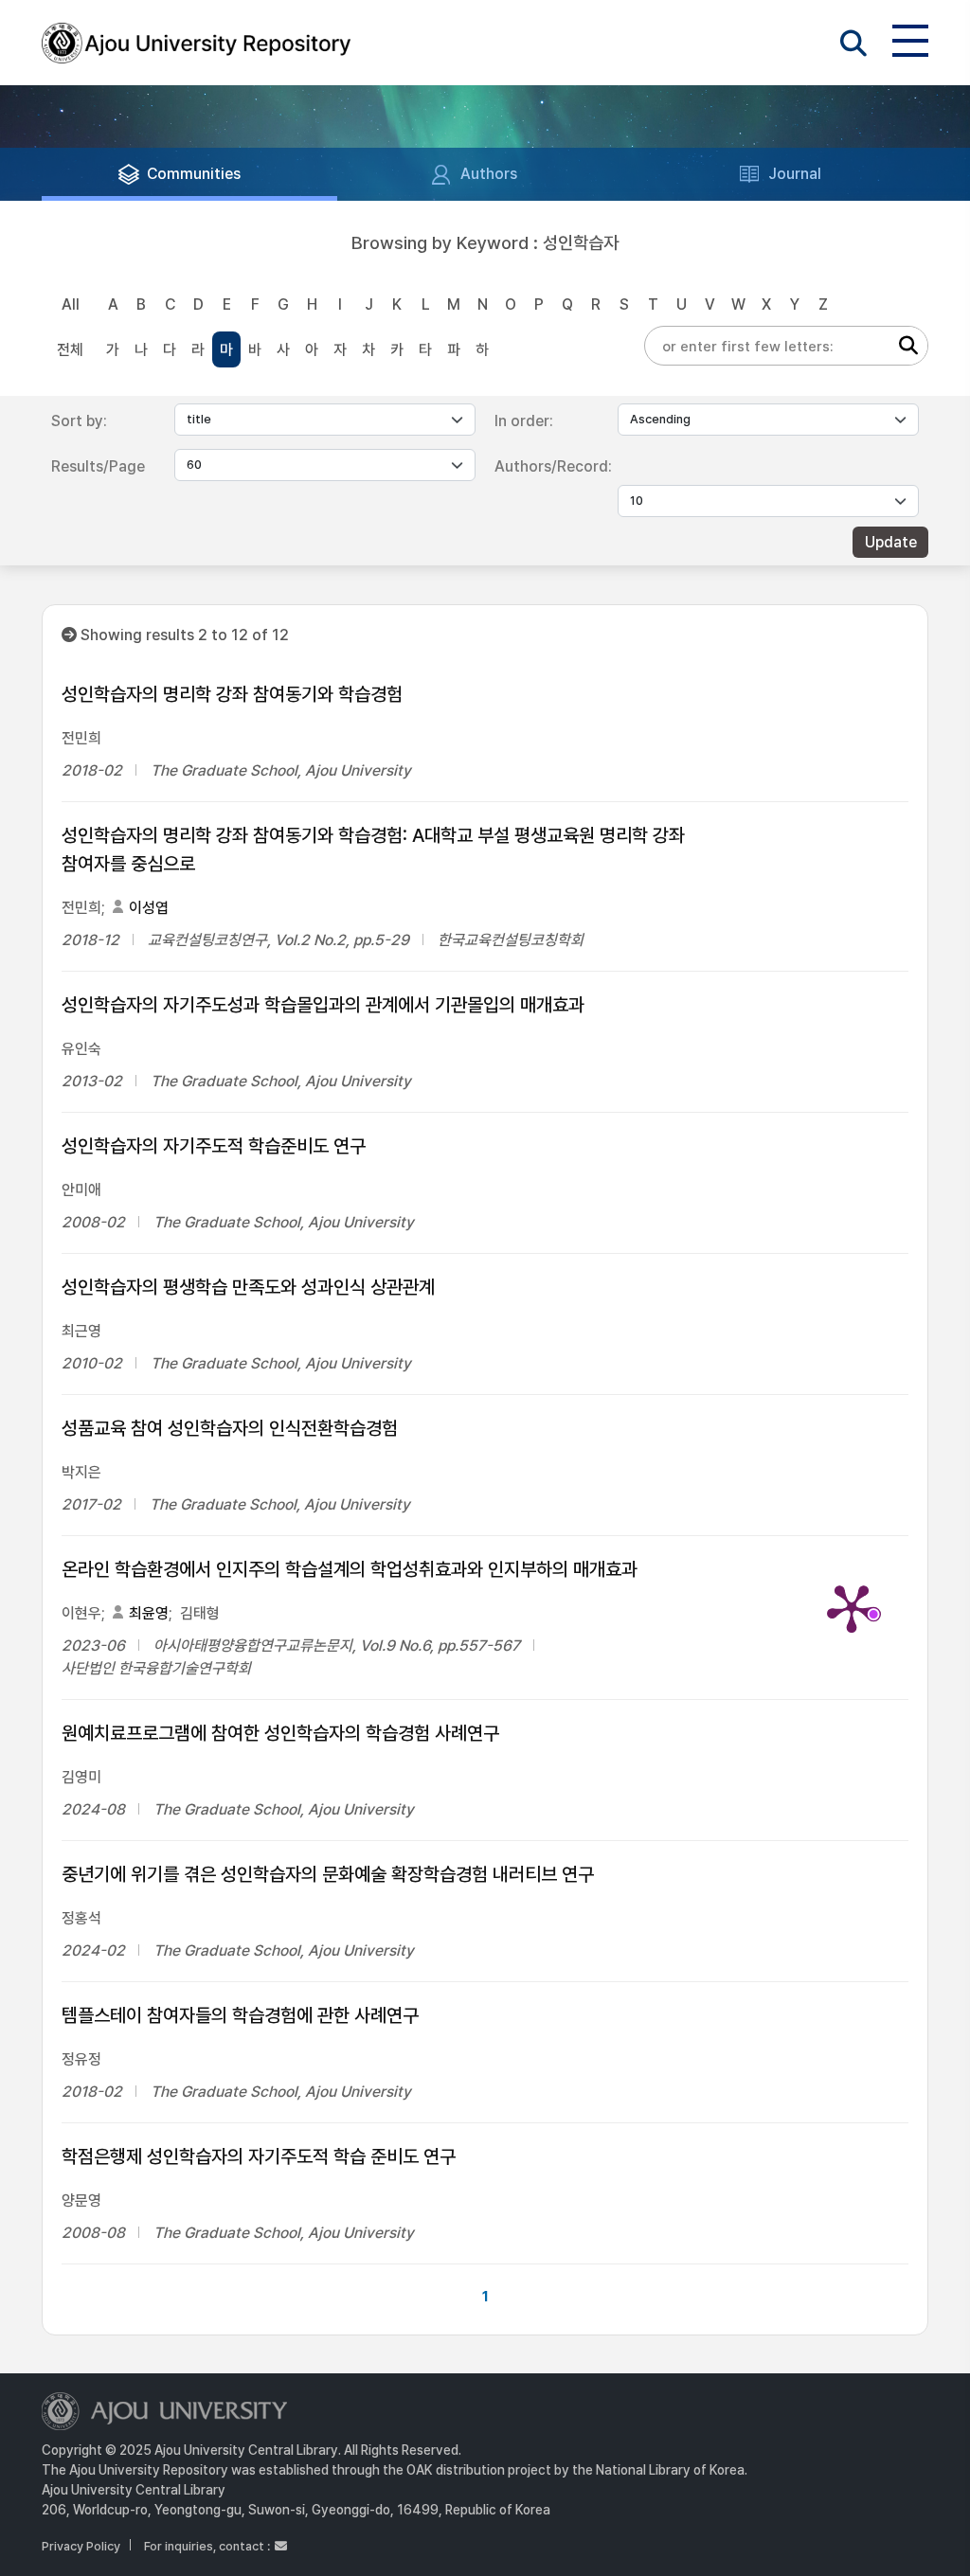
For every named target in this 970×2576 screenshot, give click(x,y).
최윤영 (149, 1613)
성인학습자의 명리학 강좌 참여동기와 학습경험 (232, 694)
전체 (70, 350)
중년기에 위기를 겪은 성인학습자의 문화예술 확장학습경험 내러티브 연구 (328, 1874)
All (71, 304)
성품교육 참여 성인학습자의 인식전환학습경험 (230, 1428)
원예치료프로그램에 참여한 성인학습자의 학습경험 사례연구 (280, 1733)
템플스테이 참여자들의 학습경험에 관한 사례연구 (240, 2015)
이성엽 (149, 908)
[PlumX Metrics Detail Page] (852, 1607)
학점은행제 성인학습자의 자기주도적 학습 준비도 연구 (259, 2156)
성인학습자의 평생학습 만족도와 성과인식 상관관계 (248, 1287)
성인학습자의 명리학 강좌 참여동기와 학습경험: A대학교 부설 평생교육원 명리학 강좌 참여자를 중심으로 (373, 850)
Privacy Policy (81, 2546)
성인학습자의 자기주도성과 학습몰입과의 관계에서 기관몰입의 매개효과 (323, 1005)
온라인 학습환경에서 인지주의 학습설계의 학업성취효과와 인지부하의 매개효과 (350, 1569)
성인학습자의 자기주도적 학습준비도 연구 (214, 1146)
